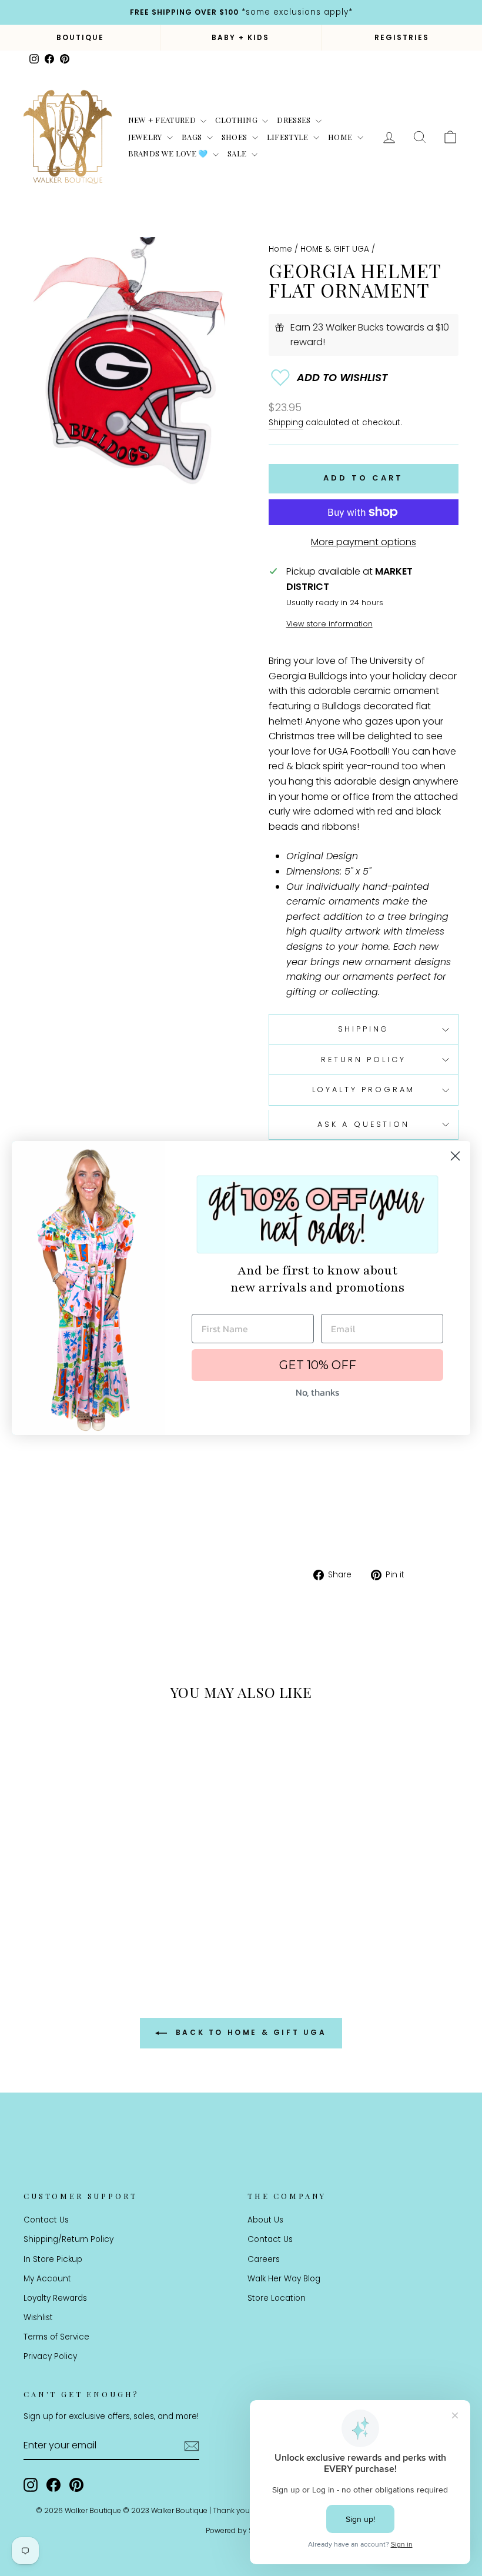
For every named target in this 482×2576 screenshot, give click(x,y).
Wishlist (38, 2318)
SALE (238, 153)
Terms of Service (56, 2337)
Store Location (277, 2298)
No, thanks (317, 1392)
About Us (265, 2220)
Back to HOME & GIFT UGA (249, 2032)
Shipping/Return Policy (68, 2239)
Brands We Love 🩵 (169, 153)
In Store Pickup (53, 2259)
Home (341, 137)
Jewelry (146, 137)
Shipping (286, 423)
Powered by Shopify (241, 2530)
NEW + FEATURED (163, 120)
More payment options (364, 542)
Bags (193, 137)
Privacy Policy (50, 2356)
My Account (47, 2279)
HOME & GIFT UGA (335, 249)
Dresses (295, 120)
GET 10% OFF (318, 1365)
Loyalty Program (364, 1090)
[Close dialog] (455, 1156)
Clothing (237, 120)
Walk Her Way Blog (284, 2279)
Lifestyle (289, 137)
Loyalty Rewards (55, 2298)
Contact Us (46, 2220)
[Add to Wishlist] (364, 378)
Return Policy (363, 1060)
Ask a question (364, 1124)
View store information (329, 624)
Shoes (235, 137)
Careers (264, 2259)
